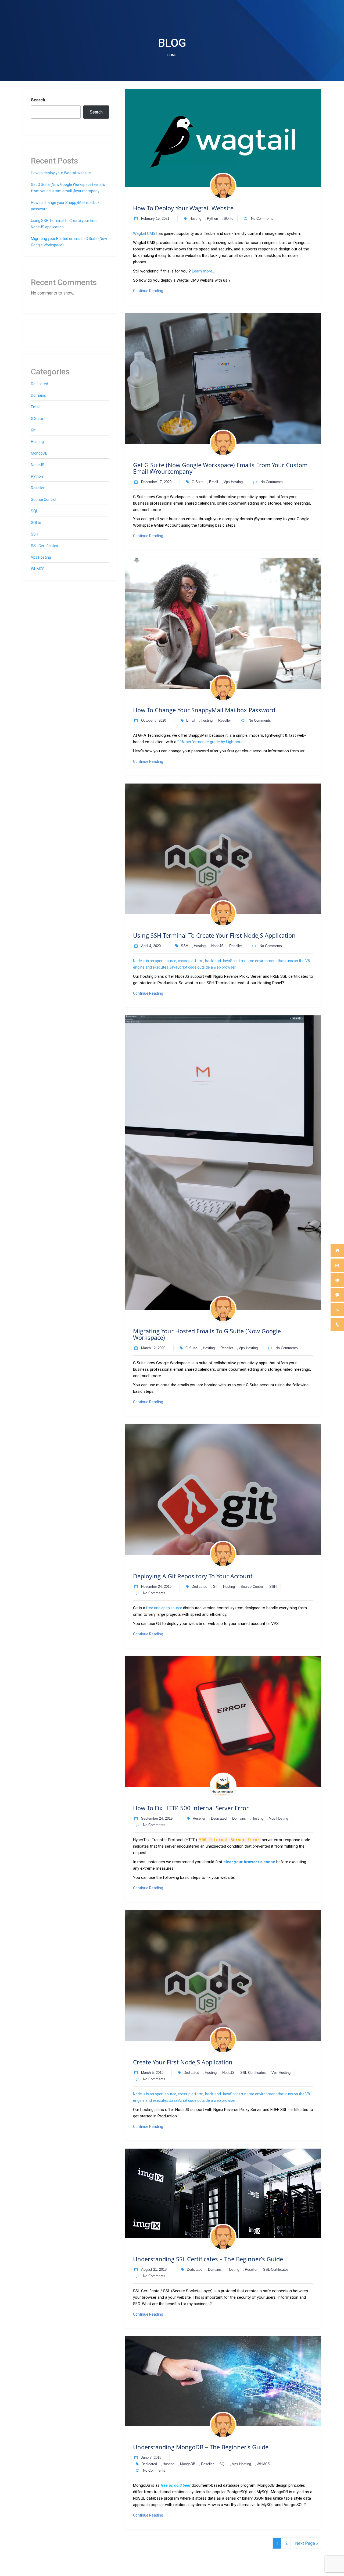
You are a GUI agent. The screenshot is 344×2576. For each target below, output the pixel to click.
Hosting (195, 219)
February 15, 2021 (155, 219)
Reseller (225, 720)
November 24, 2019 (156, 1587)
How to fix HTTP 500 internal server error (191, 1808)
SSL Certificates (253, 2073)
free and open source (164, 1608)
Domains (239, 1818)
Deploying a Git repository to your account (193, 1576)
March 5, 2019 (152, 2073)
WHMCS (263, 2464)
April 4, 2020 (151, 946)
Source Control (252, 1587)
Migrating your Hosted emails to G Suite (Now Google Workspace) (207, 1334)
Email (214, 482)
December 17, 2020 (156, 482)
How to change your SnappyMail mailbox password (204, 710)
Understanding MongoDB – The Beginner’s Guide (201, 2447)
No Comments (262, 219)
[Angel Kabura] (223, 186)
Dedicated (199, 1587)
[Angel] (223, 1786)
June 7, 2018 (151, 2458)
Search (38, 100)
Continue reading (155, 291)
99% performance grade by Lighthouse (212, 742)
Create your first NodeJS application (183, 2062)
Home (172, 55)
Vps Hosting (233, 482)
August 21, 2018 (154, 2269)
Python (212, 219)
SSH (184, 946)
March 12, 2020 (153, 1348)
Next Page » (307, 2543)
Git (215, 1587)
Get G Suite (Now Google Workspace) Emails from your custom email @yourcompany (220, 468)
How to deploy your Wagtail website (183, 208)
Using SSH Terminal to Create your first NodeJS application (214, 935)
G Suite (198, 482)
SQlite (228, 219)
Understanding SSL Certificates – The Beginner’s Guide (208, 2259)
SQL (223, 2464)
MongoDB (188, 2464)
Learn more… (203, 271)
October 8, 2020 (154, 720)
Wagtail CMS (144, 233)
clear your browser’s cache (249, 1862)
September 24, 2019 (157, 1818)
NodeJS (217, 946)
